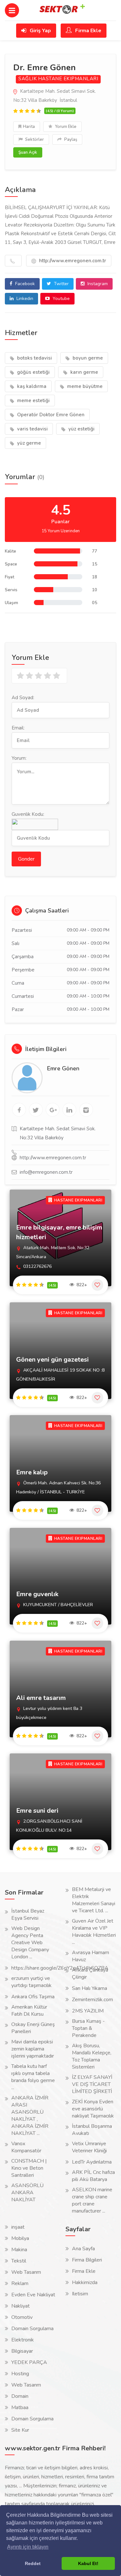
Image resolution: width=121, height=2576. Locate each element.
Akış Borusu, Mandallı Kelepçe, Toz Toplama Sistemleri (92, 2056)
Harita (29, 127)
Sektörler (34, 140)
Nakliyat (20, 2306)
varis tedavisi (32, 429)
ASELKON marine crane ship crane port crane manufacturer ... (92, 2200)
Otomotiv (22, 2317)
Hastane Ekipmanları (68, 79)
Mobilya (20, 2238)
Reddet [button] (33, 2563)
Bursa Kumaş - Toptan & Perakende (88, 2028)
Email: (18, 728)
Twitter (61, 284)
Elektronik (23, 2340)
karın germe (84, 372)
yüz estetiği (81, 429)
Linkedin (24, 299)
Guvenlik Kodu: (28, 814)
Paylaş (70, 140)
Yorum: (19, 758)
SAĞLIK (28, 79)
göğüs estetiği (33, 372)
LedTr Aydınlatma (92, 2162)
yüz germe (28, 443)
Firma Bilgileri (87, 2260)
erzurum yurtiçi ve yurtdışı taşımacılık (31, 1982)
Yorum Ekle (65, 127)
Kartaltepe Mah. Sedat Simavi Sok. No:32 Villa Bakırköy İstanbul (55, 96)
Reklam (20, 2283)
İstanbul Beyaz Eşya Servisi (28, 1915)
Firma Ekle (88, 31)
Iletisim (80, 2294)
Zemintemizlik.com (92, 2000)
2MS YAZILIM (88, 2011)
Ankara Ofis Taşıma (33, 1997)
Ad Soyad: (23, 698)
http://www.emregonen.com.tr (72, 261)
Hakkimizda (85, 2282)
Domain (20, 2396)
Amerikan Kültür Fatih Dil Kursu (29, 2011)
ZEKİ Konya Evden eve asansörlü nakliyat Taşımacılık (93, 2109)
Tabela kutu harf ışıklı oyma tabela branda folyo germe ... (33, 2077)
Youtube (60, 299)
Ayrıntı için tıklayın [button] (28, 2547)
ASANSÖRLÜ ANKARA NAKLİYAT (27, 2193)
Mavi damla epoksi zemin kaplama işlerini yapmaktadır (33, 2049)
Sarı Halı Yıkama (90, 1988)
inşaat (18, 2227)
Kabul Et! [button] (88, 2563)
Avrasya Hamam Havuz (91, 1956)
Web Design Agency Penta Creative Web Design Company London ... (30, 1943)
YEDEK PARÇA (29, 2362)
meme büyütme (84, 386)
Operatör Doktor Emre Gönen (50, 415)
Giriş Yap (40, 31)
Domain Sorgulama (32, 2329)
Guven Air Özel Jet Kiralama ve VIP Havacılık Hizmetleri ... (94, 1932)
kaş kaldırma (31, 386)
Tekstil (19, 2261)
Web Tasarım (26, 2272)
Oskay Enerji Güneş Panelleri (33, 2028)
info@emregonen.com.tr (46, 1172)
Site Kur (20, 2430)
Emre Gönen (63, 1068)
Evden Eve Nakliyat (33, 2295)
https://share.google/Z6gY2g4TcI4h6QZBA (60, 1968)
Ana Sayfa (83, 2249)
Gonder (26, 859)
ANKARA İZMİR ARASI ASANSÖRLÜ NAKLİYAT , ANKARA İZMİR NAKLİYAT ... (30, 2116)
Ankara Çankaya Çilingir (90, 1973)
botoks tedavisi (34, 358)
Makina (19, 2250)
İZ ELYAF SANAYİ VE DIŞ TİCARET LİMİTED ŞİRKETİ (92, 2084)
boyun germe (87, 358)
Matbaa (20, 2407)
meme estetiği (33, 400)
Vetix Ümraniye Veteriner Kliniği (89, 2147)
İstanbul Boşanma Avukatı (92, 2130)
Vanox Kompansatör (26, 2147)
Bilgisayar (22, 2351)
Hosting (20, 2374)
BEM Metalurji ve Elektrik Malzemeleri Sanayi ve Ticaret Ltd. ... (94, 1900)
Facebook (24, 284)
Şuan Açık (28, 152)
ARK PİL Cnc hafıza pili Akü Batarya (93, 2176)
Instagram (97, 284)
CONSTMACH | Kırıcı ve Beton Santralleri (29, 2168)
